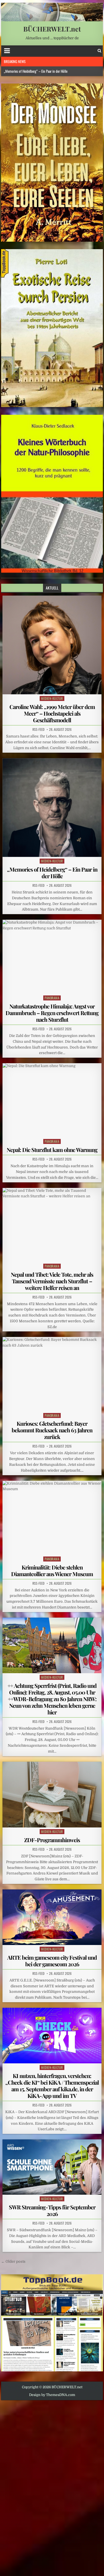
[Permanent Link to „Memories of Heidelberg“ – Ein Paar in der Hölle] (52, 808)
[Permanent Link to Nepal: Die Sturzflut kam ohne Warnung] (52, 1100)
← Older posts (13, 2261)
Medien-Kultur (52, 698)
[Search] (99, 51)
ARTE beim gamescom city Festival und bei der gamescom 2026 (52, 1961)
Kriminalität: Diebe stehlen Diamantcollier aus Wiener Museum (52, 1570)
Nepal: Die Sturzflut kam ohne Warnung (52, 1150)
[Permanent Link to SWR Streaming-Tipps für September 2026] (52, 2167)
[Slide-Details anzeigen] (52, 162)
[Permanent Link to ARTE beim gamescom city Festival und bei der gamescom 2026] (52, 1917)
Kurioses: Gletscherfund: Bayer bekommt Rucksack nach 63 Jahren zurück (52, 1430)
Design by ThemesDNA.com (52, 2395)
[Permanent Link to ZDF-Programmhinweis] (52, 1795)
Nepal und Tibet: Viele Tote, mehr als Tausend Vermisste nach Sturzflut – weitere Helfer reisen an (52, 1281)
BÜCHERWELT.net (52, 29)
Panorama (52, 998)
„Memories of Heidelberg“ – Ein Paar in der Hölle (36, 71)
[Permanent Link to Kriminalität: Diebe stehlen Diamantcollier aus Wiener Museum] (52, 1518)
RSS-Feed (38, 729)
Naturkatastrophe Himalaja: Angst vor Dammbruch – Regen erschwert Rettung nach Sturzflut (52, 1013)
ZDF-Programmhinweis (52, 1840)
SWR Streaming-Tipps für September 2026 (52, 2210)
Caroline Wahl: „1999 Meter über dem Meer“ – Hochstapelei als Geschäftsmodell (52, 713)
